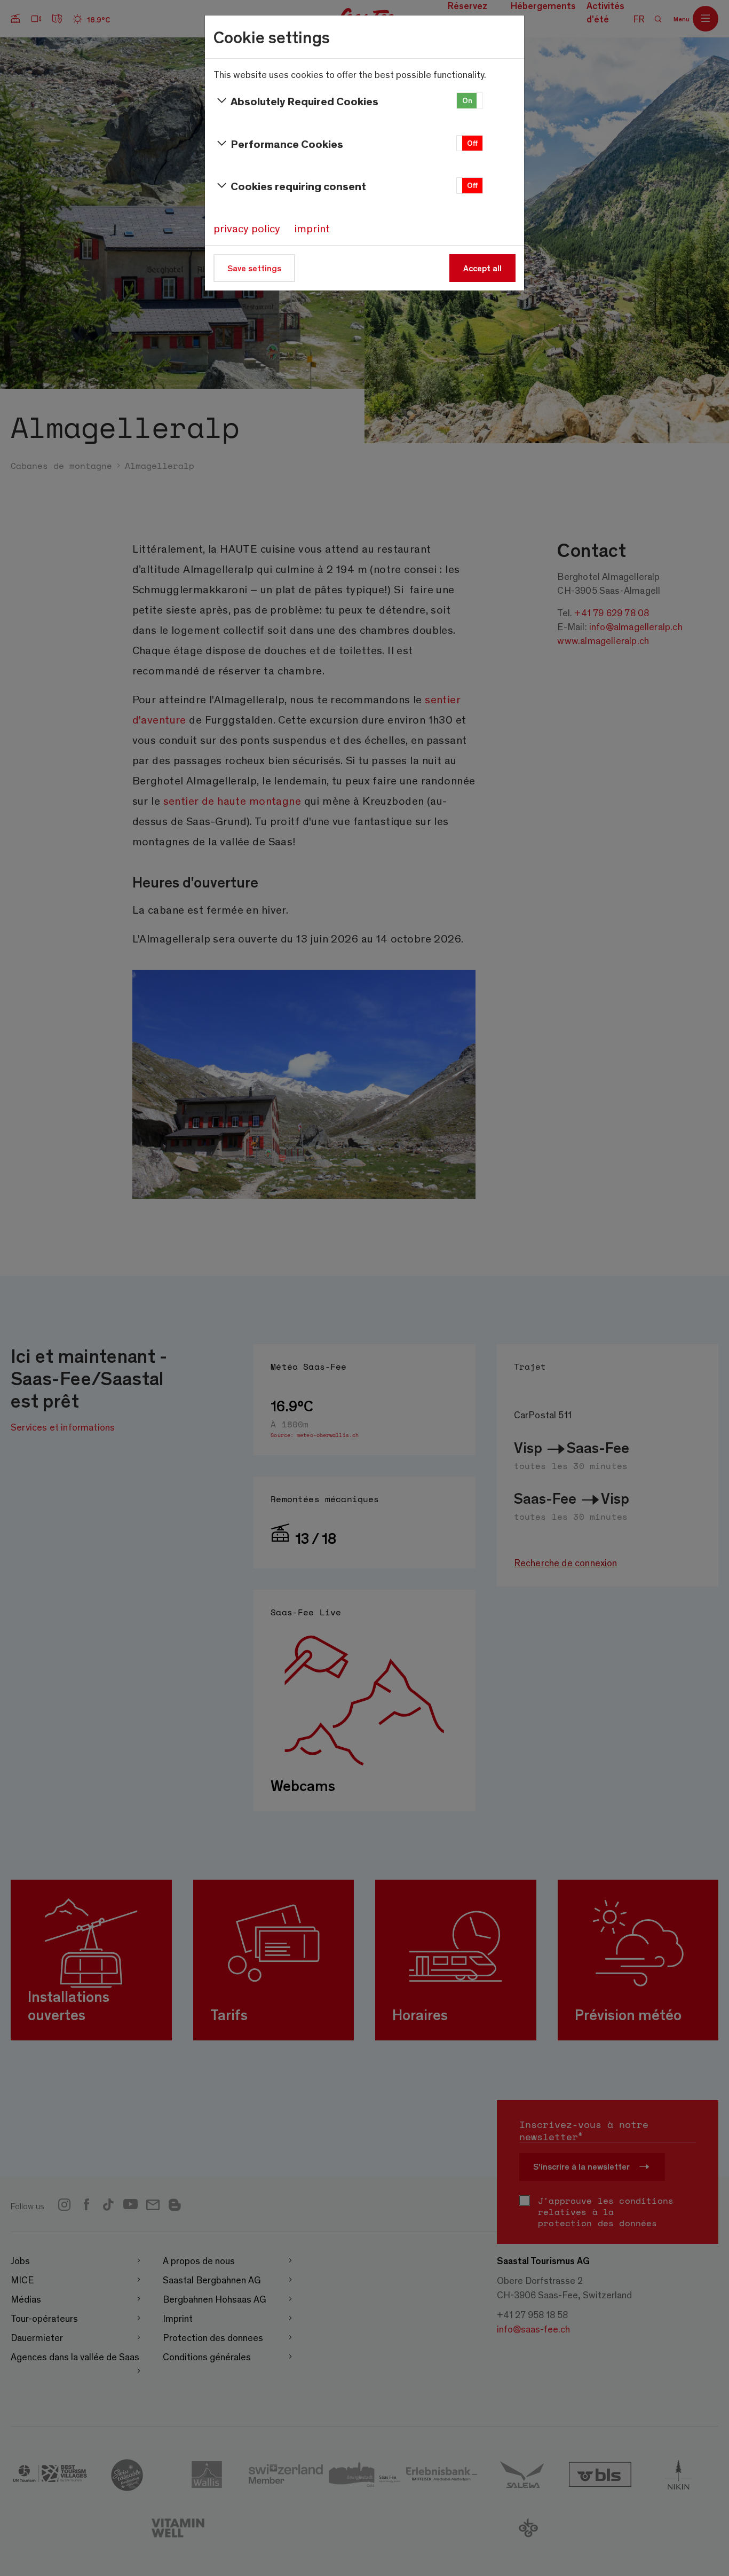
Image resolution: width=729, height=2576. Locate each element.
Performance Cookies (287, 143)
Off (472, 143)
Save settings (254, 268)
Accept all (482, 268)
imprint (312, 228)
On (467, 100)
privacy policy (247, 228)
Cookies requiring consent (298, 186)
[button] (470, 101)
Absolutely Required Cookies (304, 101)
